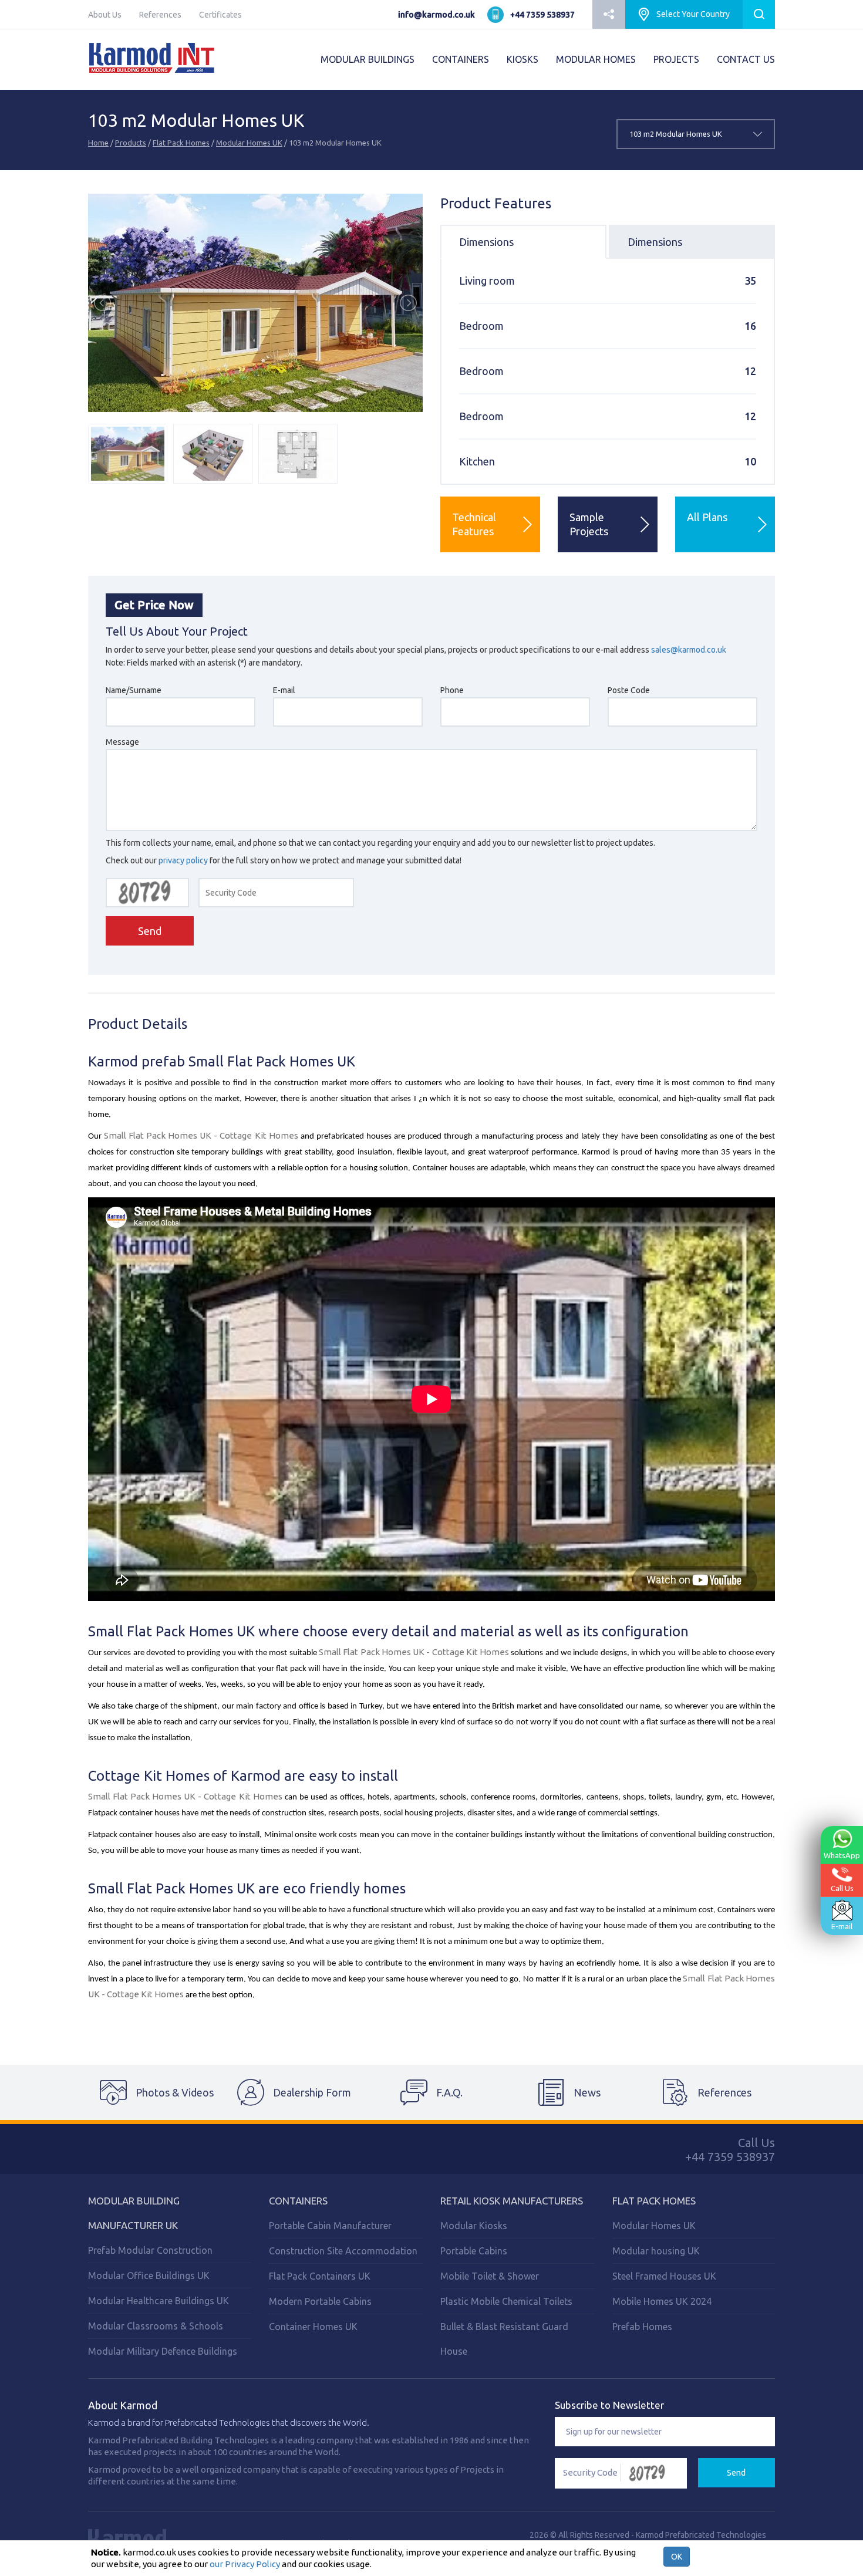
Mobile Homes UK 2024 (662, 2301)
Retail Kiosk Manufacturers (512, 2201)
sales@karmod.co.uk (689, 650)
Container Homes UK (313, 2327)
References (160, 15)
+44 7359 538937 (542, 15)
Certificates (220, 15)
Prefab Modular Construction (150, 2250)
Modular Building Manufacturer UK (134, 2213)
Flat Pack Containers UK (320, 2276)
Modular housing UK (656, 2251)
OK (677, 2557)
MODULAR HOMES (596, 59)
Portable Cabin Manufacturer (330, 2226)
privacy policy (183, 860)
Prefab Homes (642, 2327)
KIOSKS (522, 59)
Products (131, 143)
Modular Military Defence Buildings (163, 2351)
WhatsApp (842, 1855)
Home (98, 143)
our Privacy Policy (245, 2564)
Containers (298, 2201)
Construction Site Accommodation (343, 2251)
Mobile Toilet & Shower (490, 2276)
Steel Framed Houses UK (664, 2276)
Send (150, 931)
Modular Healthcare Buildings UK (159, 2301)
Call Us (842, 1888)
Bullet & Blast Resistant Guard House (504, 2339)
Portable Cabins (474, 2251)
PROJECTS (676, 59)
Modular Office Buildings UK (149, 2275)
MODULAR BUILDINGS (368, 59)
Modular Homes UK (249, 143)
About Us (105, 15)
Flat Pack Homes (181, 143)
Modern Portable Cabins (320, 2301)
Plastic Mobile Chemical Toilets (506, 2301)
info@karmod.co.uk (436, 15)
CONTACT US (746, 59)
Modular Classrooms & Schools (156, 2326)
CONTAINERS (461, 59)
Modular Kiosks (474, 2226)
